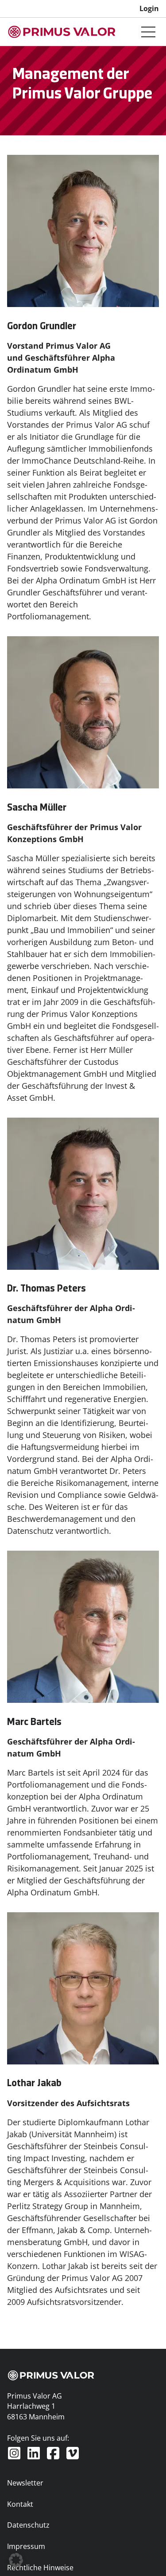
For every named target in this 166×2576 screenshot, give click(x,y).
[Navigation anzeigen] (148, 32)
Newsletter (25, 2483)
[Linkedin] (34, 2453)
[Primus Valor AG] (62, 32)
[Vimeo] (73, 2453)
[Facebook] (53, 2453)
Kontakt (20, 2504)
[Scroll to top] (145, 2555)
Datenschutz (28, 2525)
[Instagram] (14, 2453)
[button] (16, 2560)
